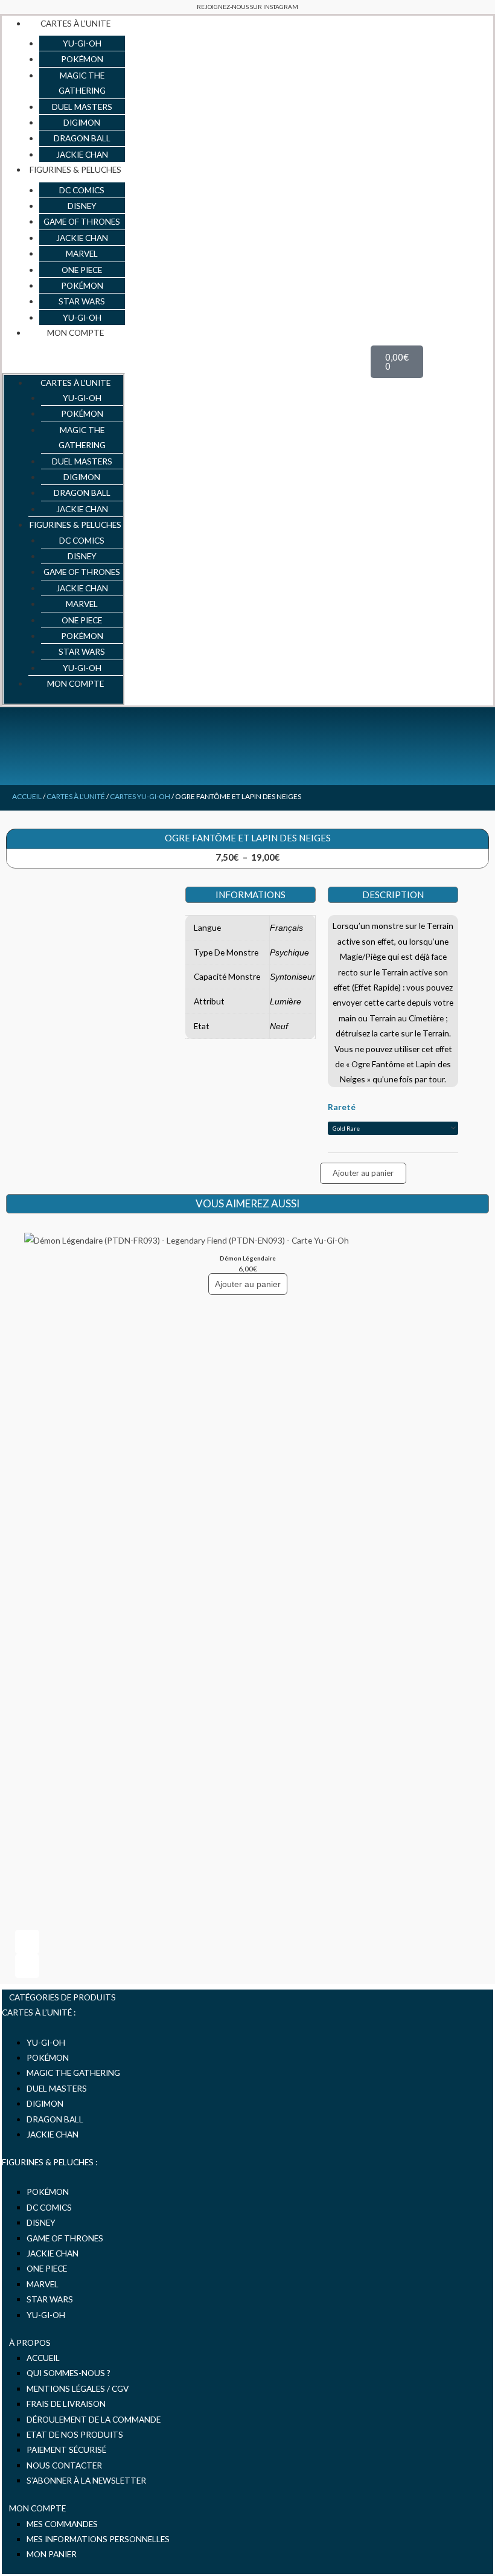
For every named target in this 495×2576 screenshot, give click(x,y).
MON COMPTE (75, 332)
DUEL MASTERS (82, 107)
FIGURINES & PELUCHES (75, 169)
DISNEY (82, 206)
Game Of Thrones (65, 2238)
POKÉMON (82, 59)
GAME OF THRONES (82, 221)
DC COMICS (82, 190)
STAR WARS (82, 301)
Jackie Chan (53, 2134)
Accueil (27, 796)
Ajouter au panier (363, 1173)
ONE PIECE (82, 270)
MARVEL (82, 253)
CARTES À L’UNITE (75, 23)
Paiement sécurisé (66, 2449)
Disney (41, 2222)
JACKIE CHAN (82, 154)
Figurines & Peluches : (49, 2162)
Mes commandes (62, 2524)
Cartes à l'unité (76, 796)
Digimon (45, 2103)
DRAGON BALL (82, 138)
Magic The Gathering (73, 2073)
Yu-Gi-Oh (46, 2042)
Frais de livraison (66, 2404)
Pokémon (48, 2192)
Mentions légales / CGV (78, 2388)
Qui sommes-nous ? (69, 2373)
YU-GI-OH (82, 43)
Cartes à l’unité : (39, 2012)
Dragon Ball (55, 2119)
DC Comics (49, 2207)
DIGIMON (82, 122)
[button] (63, 360)
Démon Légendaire (248, 1258)
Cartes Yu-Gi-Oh (140, 796)
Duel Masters (57, 2088)
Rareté (342, 1107)
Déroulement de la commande (94, 2419)
